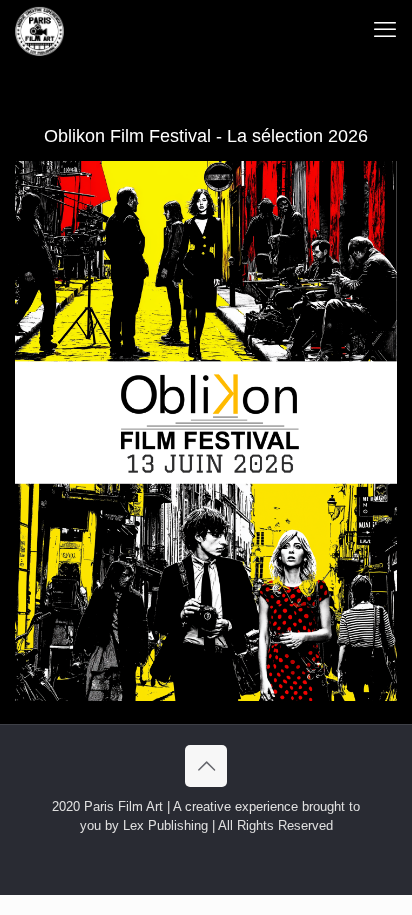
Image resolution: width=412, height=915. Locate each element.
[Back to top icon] (206, 766)
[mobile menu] (385, 30)
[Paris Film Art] (39, 30)
